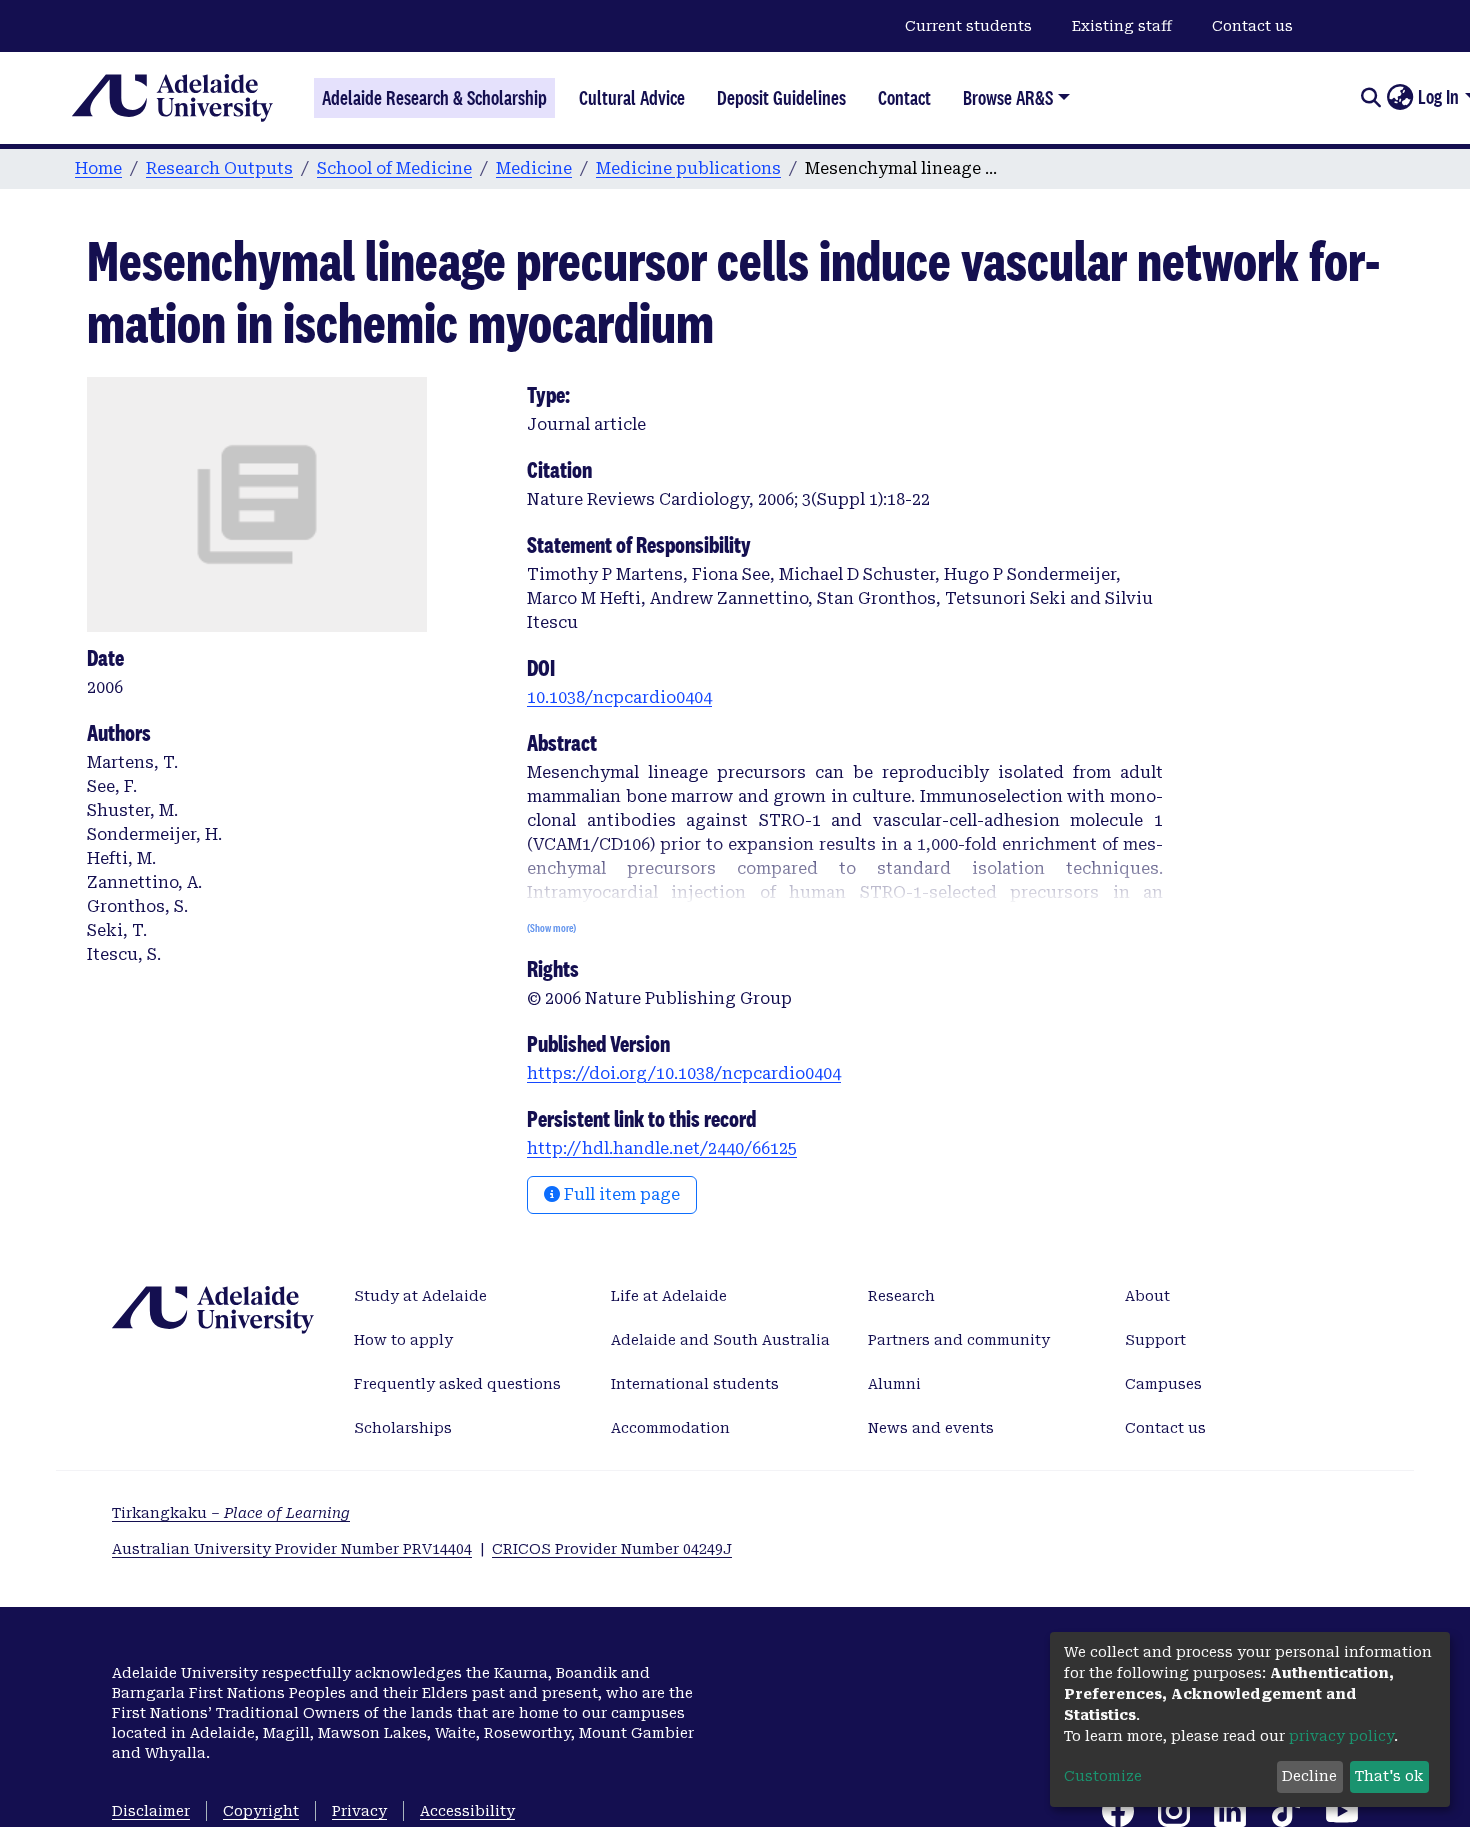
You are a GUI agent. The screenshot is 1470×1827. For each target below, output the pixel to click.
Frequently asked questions (457, 1384)
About (1147, 1296)
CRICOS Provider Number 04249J (612, 1549)
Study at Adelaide (420, 1296)
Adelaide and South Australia (720, 1340)
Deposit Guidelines (781, 98)
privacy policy (1341, 1736)
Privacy (359, 1811)
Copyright (261, 1811)
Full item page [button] (620, 1194)
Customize (1103, 1776)
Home (98, 168)
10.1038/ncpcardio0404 (619, 697)
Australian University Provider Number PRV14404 (292, 1549)
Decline (1309, 1776)
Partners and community (959, 1340)
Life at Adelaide (669, 1296)
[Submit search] (1370, 98)
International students (695, 1384)
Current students (968, 26)
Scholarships (403, 1428)
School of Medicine (394, 168)
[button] (1399, 98)
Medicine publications (688, 168)
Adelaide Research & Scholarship (434, 98)
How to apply (403, 1340)
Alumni (894, 1384)
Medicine (534, 168)
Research (901, 1296)
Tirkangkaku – (231, 1513)
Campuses (1163, 1384)
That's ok (1389, 1776)
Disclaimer (151, 1811)
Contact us (1252, 26)
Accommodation (670, 1428)
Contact (904, 98)
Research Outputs (219, 168)
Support (1155, 1340)
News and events (931, 1428)
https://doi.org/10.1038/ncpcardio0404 (684, 1073)
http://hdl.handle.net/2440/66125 (662, 1148)
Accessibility (467, 1811)
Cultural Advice (632, 98)
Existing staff (1122, 26)
